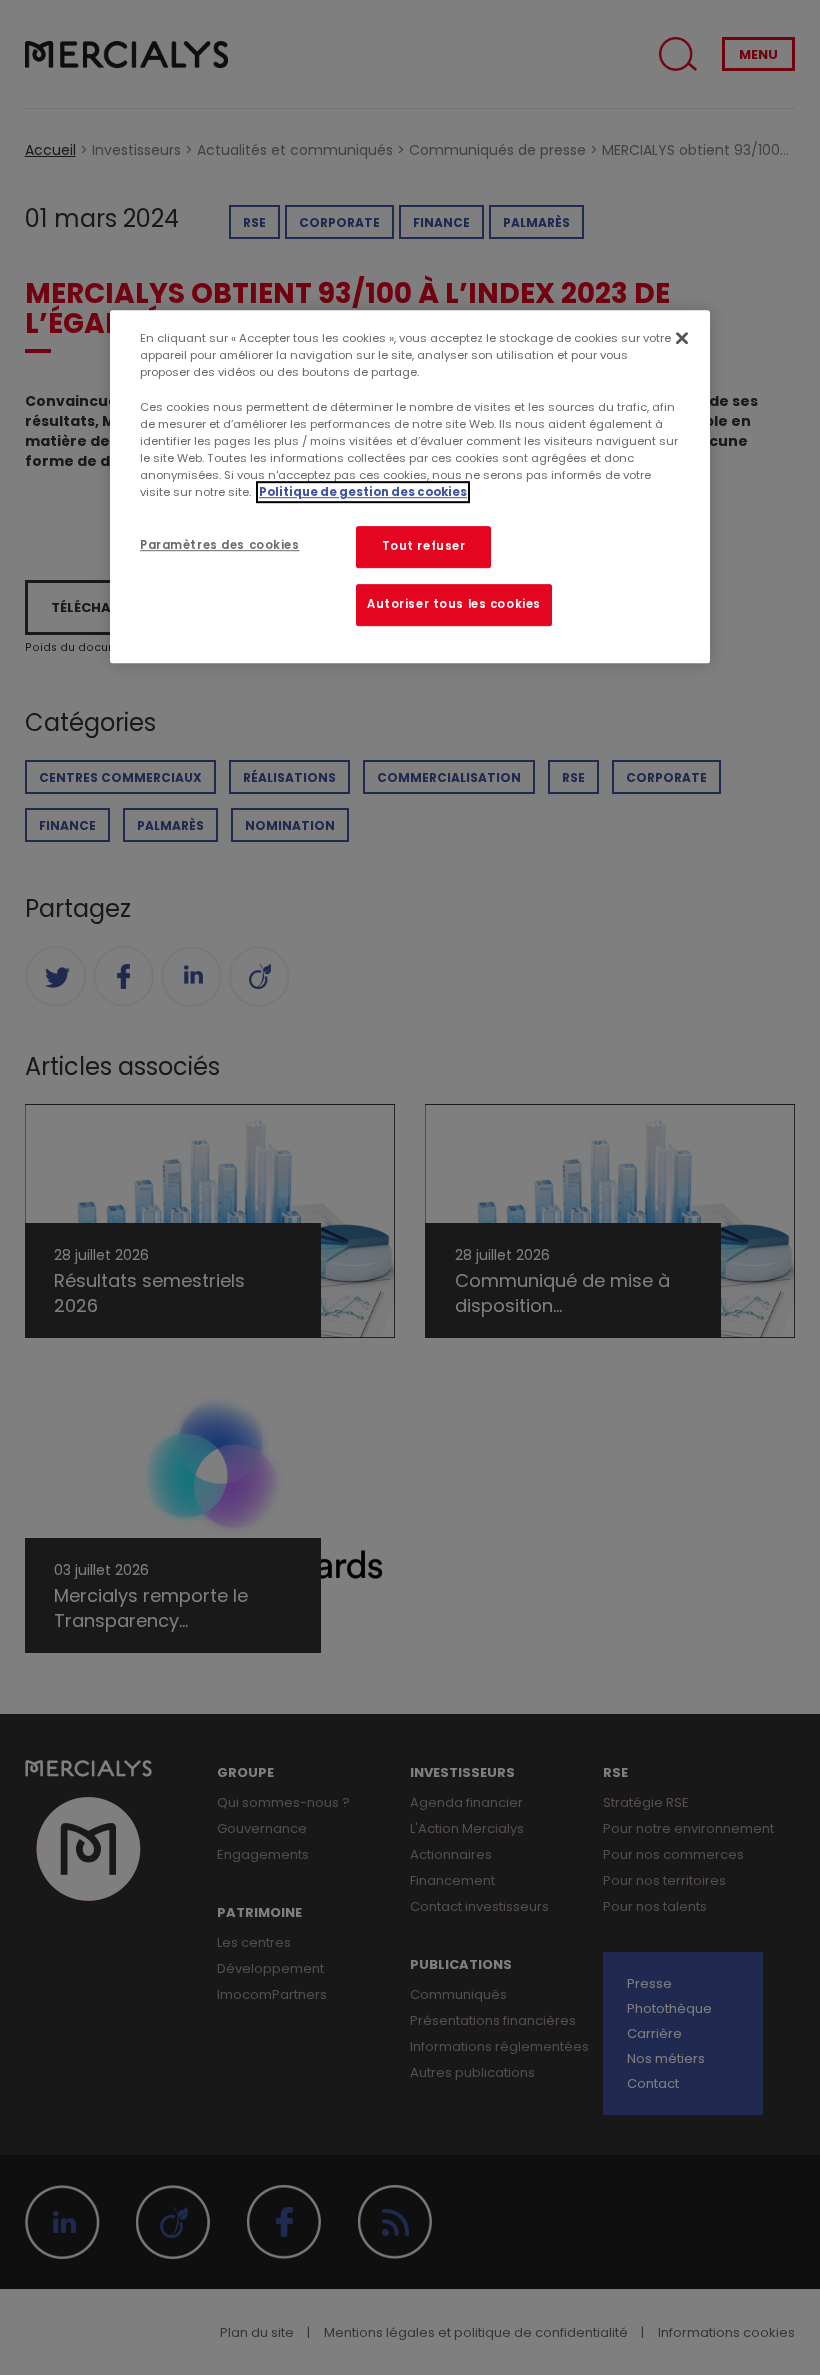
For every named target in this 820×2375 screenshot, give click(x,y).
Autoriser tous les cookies (454, 604)
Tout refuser (424, 546)
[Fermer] (682, 338)
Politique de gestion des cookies (363, 492)
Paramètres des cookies (220, 545)
